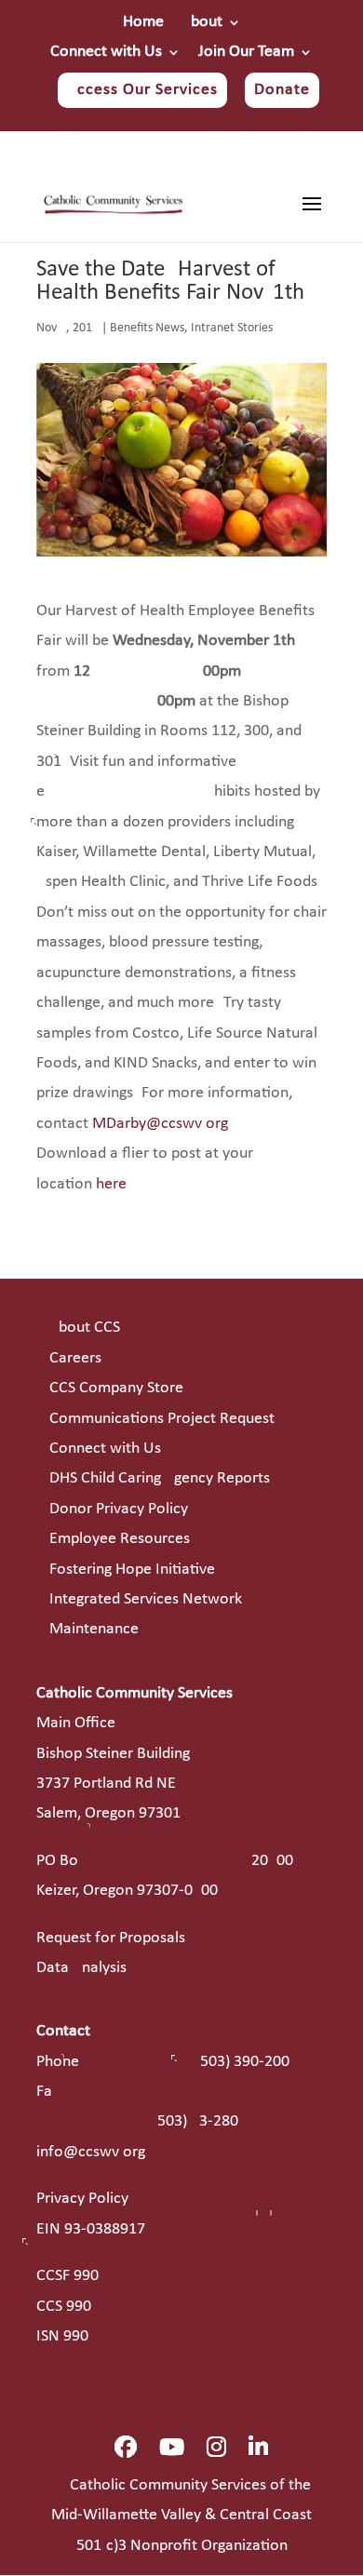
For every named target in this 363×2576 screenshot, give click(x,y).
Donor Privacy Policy (119, 1509)
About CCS (85, 1328)
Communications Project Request (162, 1419)
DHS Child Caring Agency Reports (160, 1478)
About (202, 22)
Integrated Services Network (146, 1599)
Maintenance (94, 1629)
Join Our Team (246, 52)
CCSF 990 (67, 2276)
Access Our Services (142, 90)
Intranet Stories (232, 328)
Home (143, 22)
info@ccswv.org (91, 2152)
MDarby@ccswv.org (160, 1124)
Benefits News (147, 328)
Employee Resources (120, 1539)
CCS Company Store (116, 1388)
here (111, 1184)
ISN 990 (62, 2336)
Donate (282, 90)
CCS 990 (64, 2307)
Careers (75, 1358)
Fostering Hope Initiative (132, 1570)
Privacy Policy (82, 2199)
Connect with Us (106, 52)
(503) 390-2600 (242, 2062)
